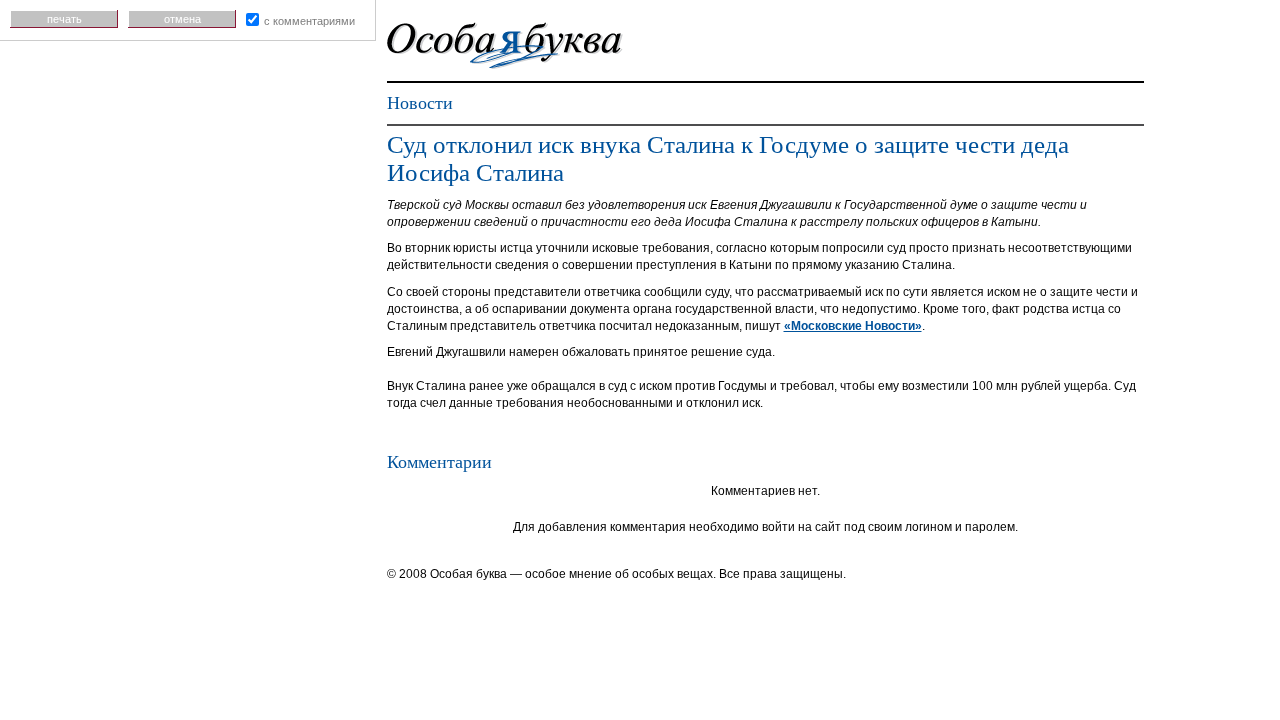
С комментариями (309, 21)
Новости (420, 103)
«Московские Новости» (853, 326)
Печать (64, 19)
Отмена (182, 19)
